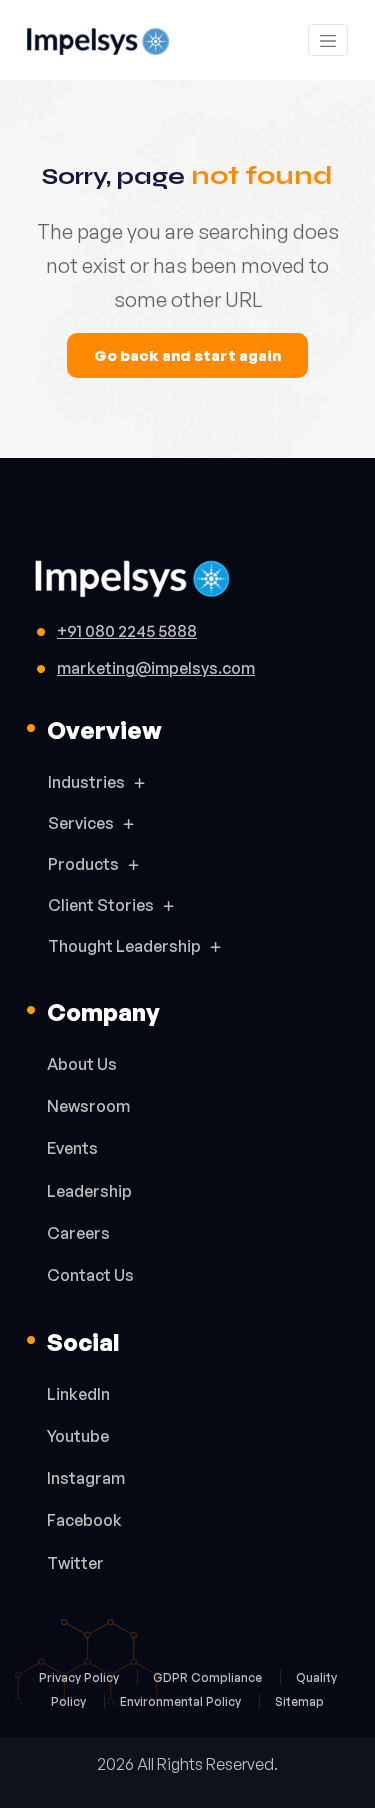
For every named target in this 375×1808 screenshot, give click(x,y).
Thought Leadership (124, 946)
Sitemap (299, 1701)
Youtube (78, 1436)
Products (83, 864)
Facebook (84, 1520)
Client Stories (101, 905)
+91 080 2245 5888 (127, 631)
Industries (86, 782)
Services (81, 823)
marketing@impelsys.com (156, 668)
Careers (78, 1233)
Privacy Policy (80, 1677)
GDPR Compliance (209, 1677)
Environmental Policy (182, 1701)
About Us (82, 1064)
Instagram (86, 1478)
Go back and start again (187, 355)
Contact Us (90, 1275)
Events (72, 1148)
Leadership (89, 1191)
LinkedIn (78, 1394)
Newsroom (88, 1106)
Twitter (75, 1563)
